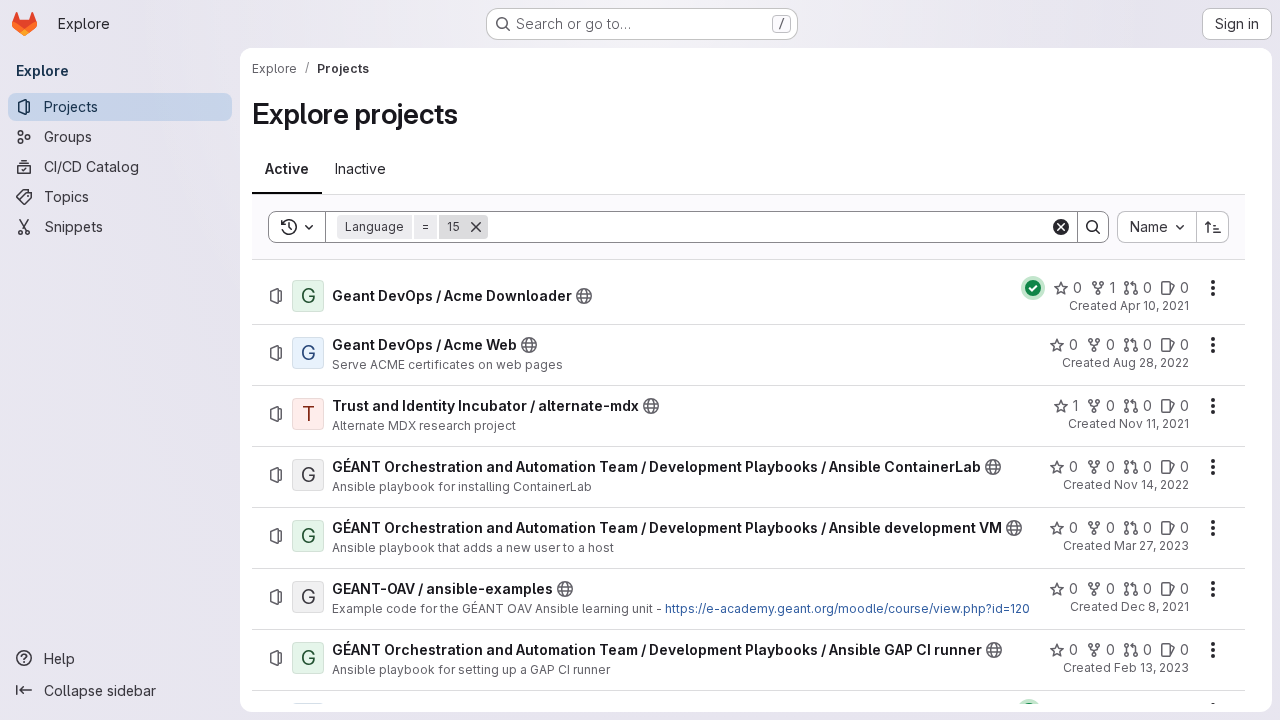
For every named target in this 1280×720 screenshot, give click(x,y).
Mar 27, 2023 (1151, 545)
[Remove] (476, 227)
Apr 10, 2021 (1154, 305)
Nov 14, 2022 (1151, 484)
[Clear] (1061, 227)
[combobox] (1156, 227)
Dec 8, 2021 (1155, 606)
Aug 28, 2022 (1151, 362)
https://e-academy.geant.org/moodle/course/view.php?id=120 (847, 608)
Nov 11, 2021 (1154, 423)
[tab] (287, 169)
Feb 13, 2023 (1151, 667)
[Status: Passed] (1033, 288)
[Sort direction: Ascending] (1213, 227)
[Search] (1093, 227)
